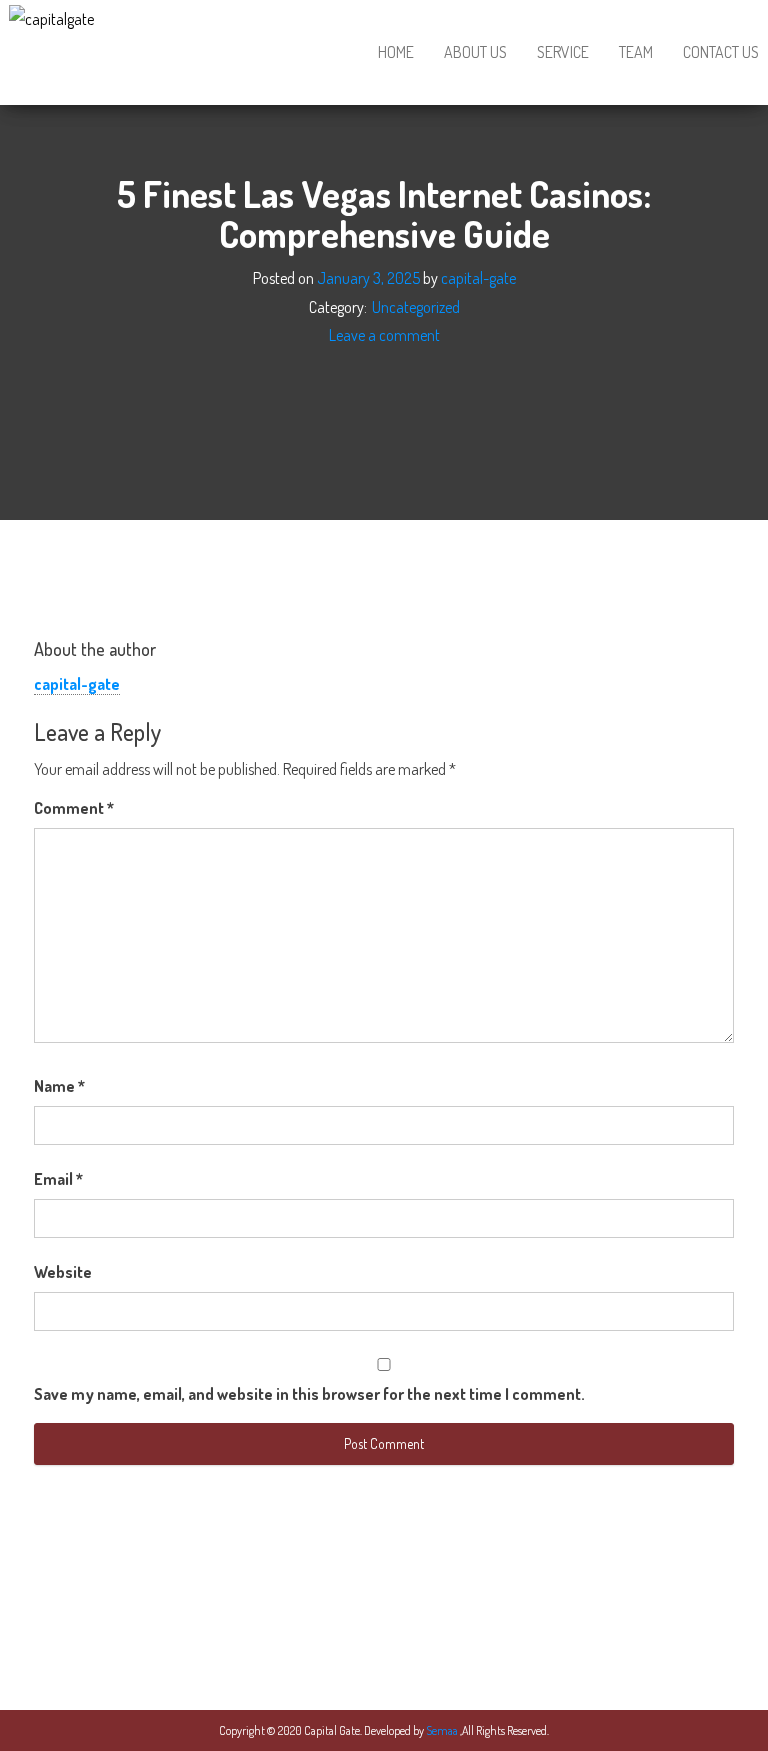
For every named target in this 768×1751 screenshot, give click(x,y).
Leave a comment (384, 336)
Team (636, 52)
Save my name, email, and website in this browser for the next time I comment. (309, 1394)
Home (396, 52)
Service (563, 52)
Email (58, 1179)
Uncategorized (416, 307)
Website (63, 1272)
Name (59, 1086)
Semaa (443, 1730)
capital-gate (478, 278)
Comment (74, 808)
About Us (475, 52)
